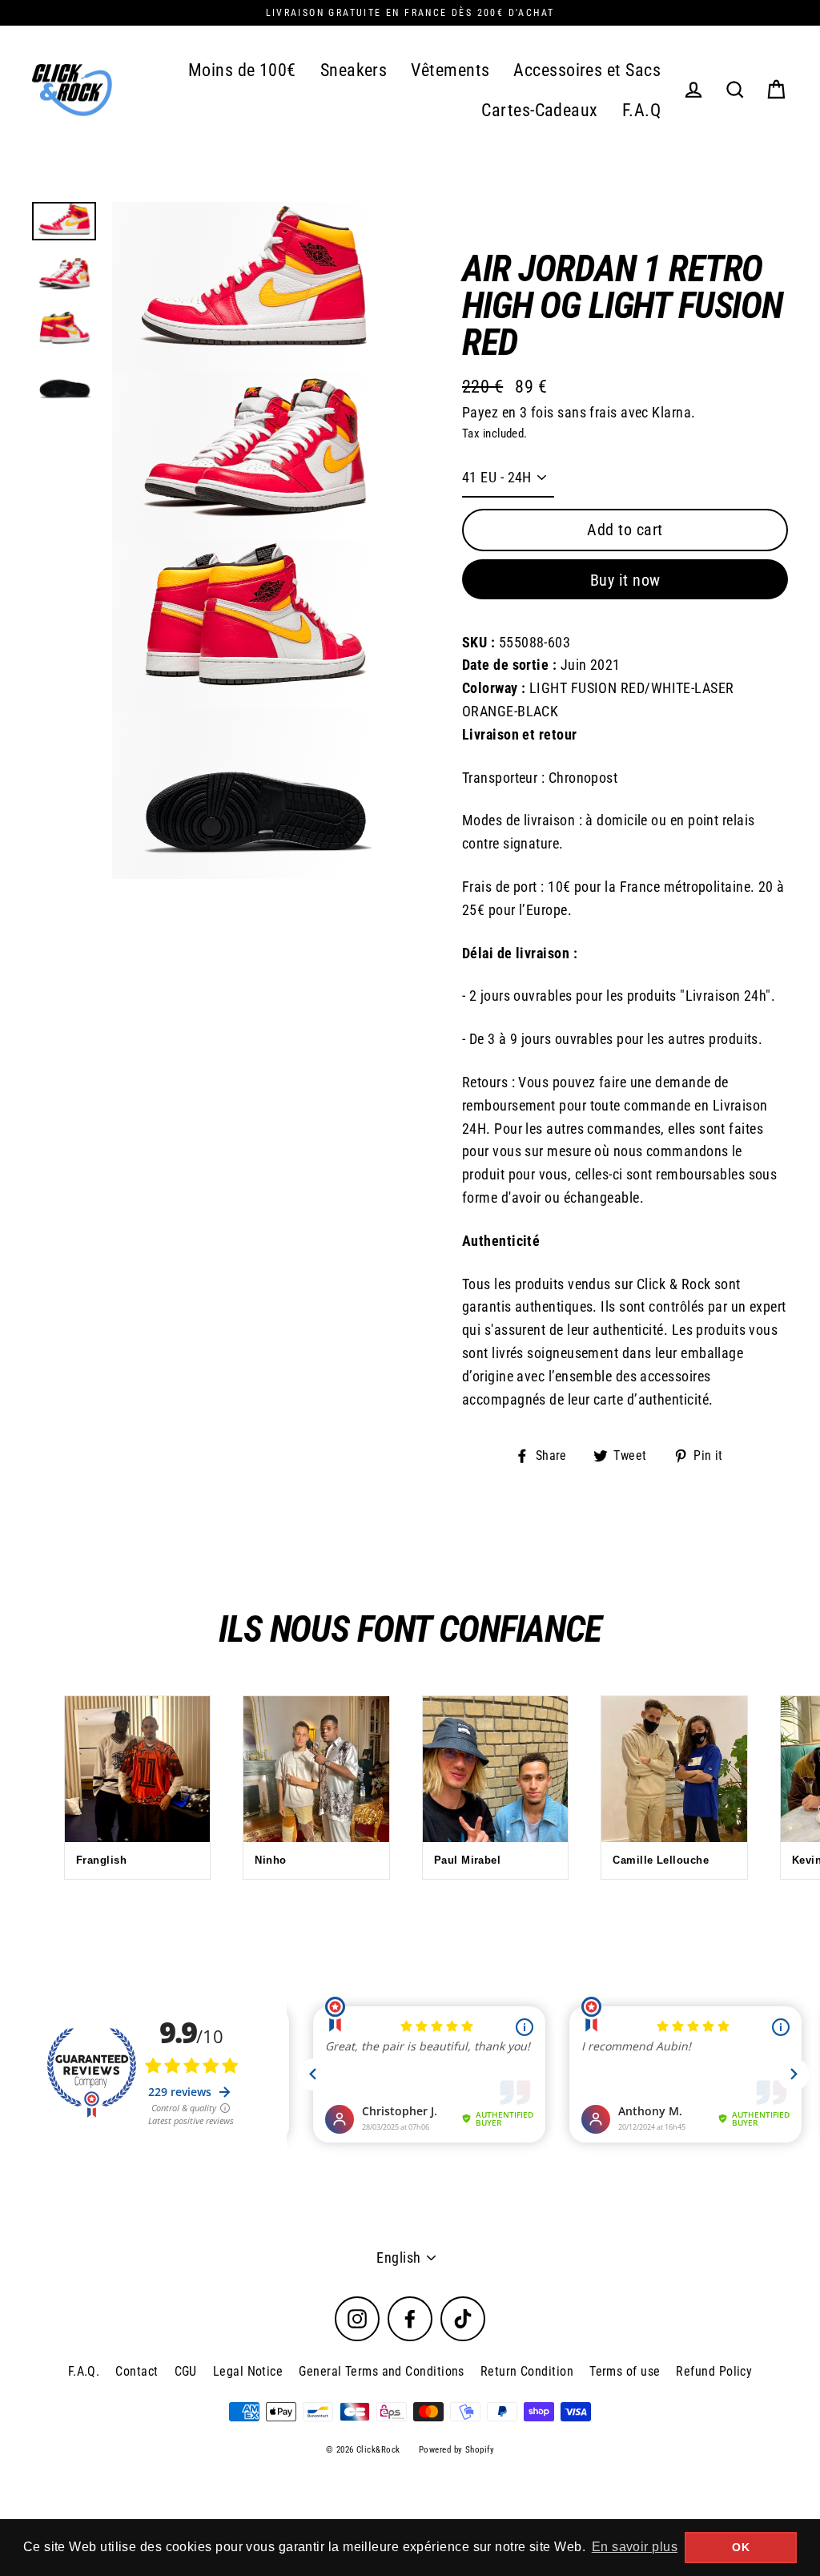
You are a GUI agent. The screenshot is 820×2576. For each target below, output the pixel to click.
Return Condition (527, 2371)
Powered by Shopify (456, 2450)
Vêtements (450, 70)
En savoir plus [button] (635, 2547)
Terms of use (625, 2371)
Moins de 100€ (242, 70)
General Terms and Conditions (382, 2371)
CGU (186, 2371)
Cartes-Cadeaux (539, 110)
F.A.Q (641, 110)
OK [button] (741, 2547)
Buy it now (625, 580)
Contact (137, 2371)
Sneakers (354, 70)
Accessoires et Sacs (587, 70)
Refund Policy (714, 2371)
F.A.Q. (84, 2371)
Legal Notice (248, 2371)
